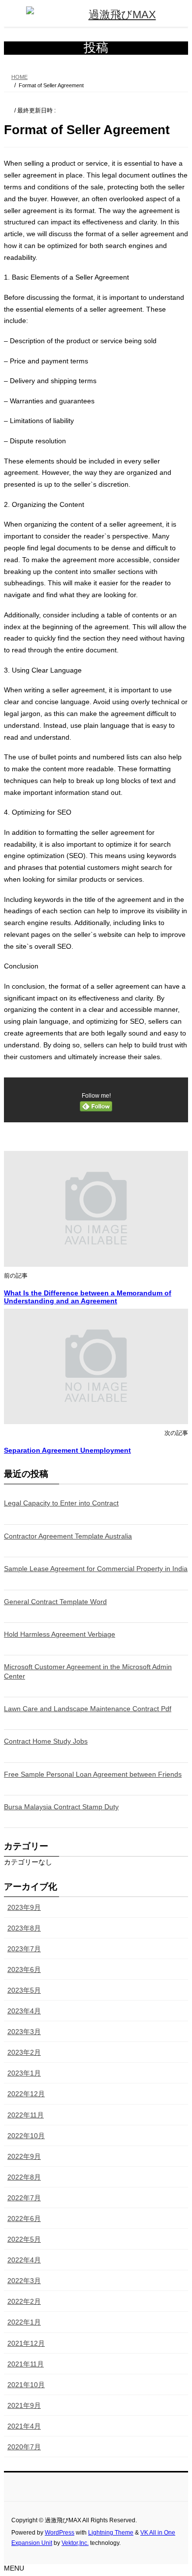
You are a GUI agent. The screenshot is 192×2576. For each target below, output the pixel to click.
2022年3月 (24, 2281)
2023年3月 (24, 2032)
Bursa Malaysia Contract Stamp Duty (61, 1807)
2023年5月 (24, 1990)
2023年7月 (24, 1949)
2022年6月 (24, 2218)
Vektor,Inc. (75, 2543)
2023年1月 (24, 2073)
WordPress (60, 2533)
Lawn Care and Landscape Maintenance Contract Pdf (88, 1709)
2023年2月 (24, 2052)
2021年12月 (26, 2343)
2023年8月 (24, 1928)
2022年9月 (24, 2156)
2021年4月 (24, 2426)
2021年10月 (26, 2385)
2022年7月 (24, 2198)
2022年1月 (24, 2322)
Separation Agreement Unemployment (67, 1450)
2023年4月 (24, 2011)
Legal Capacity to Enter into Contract (61, 1503)
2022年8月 (24, 2177)
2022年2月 (24, 2301)
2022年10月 (26, 2136)
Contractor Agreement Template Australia (68, 1536)
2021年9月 (24, 2405)
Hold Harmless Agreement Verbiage (60, 1634)
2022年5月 (24, 2239)
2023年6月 (24, 1969)
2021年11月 (26, 2364)
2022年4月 (24, 2260)
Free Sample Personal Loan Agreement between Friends (93, 1774)
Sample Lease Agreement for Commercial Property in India (96, 1569)
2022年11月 (26, 2115)
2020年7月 (24, 2447)
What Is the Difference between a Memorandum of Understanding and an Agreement (88, 1297)
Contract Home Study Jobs (46, 1741)
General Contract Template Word (55, 1602)
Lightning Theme (111, 2533)
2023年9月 (24, 1907)
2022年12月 (26, 2094)
